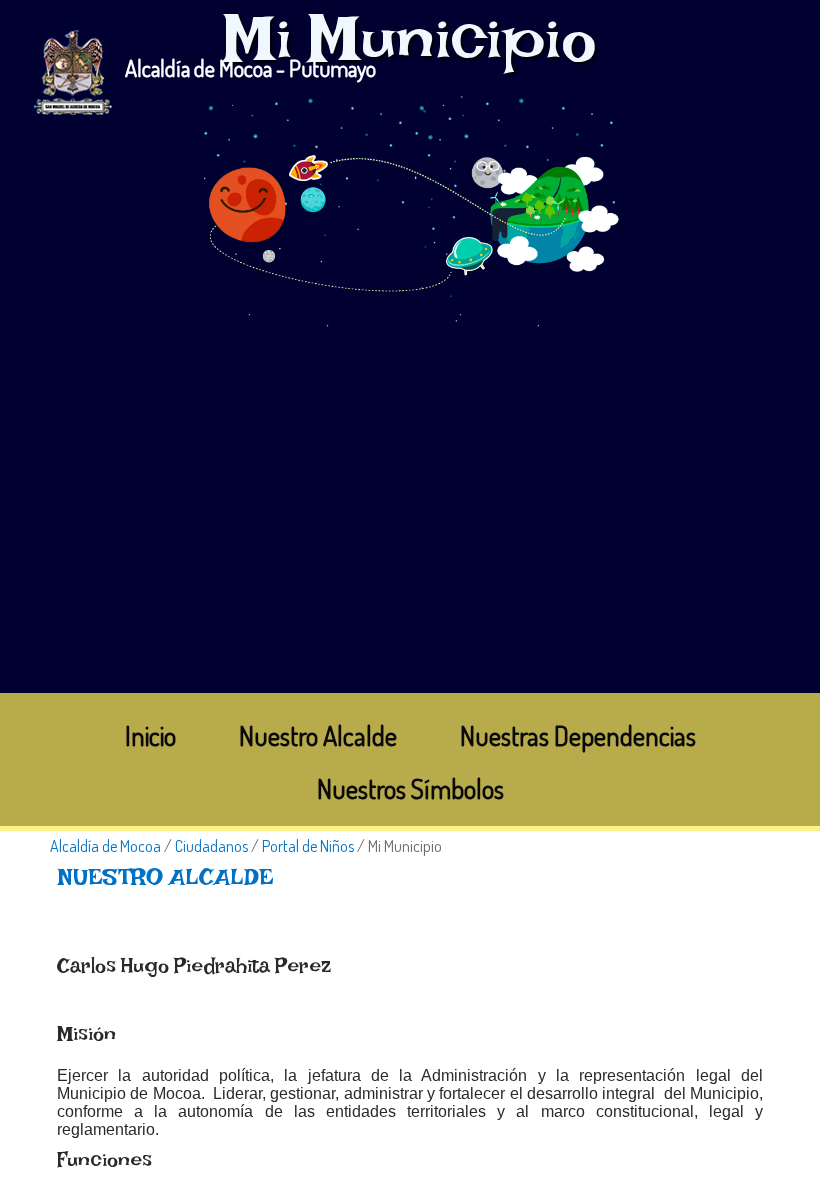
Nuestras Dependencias (578, 735)
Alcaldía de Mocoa (105, 846)
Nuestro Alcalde (318, 735)
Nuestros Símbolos (410, 788)
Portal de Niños (308, 846)
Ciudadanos (211, 846)
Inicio (150, 735)
